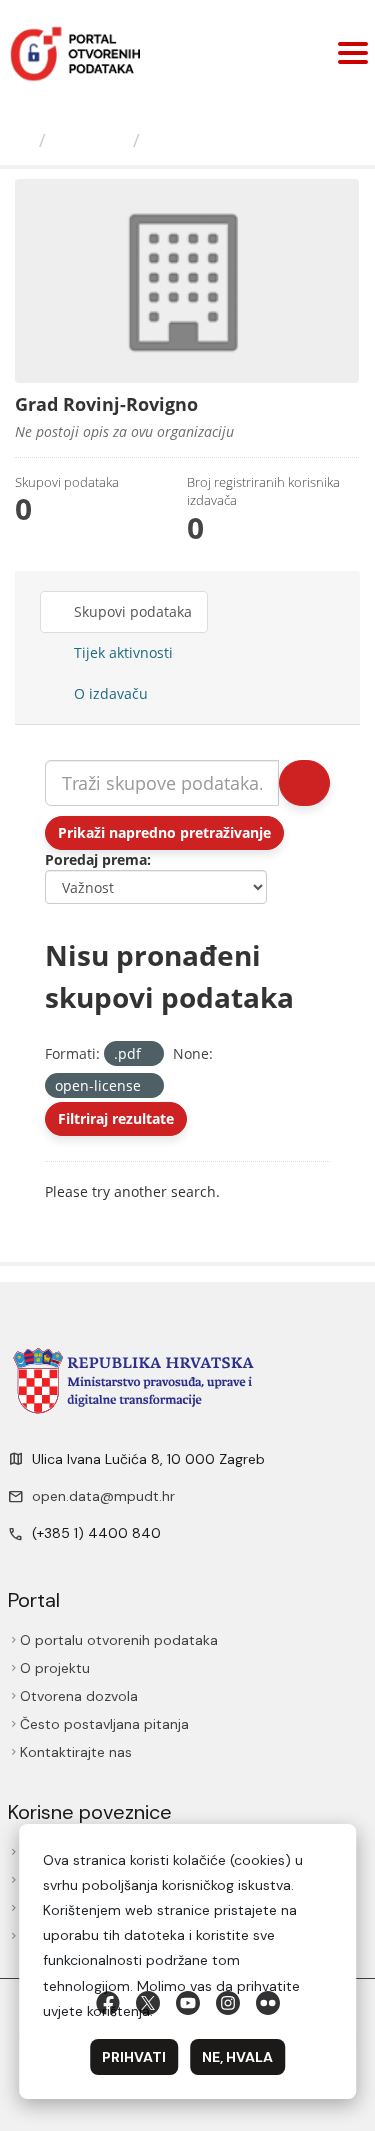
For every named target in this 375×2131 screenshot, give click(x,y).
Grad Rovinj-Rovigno (241, 140)
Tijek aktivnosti (121, 652)
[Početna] (22, 140)
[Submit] (304, 783)
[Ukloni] (149, 1054)
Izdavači (89, 140)
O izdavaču (109, 693)
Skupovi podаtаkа (131, 611)
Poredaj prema (96, 859)
